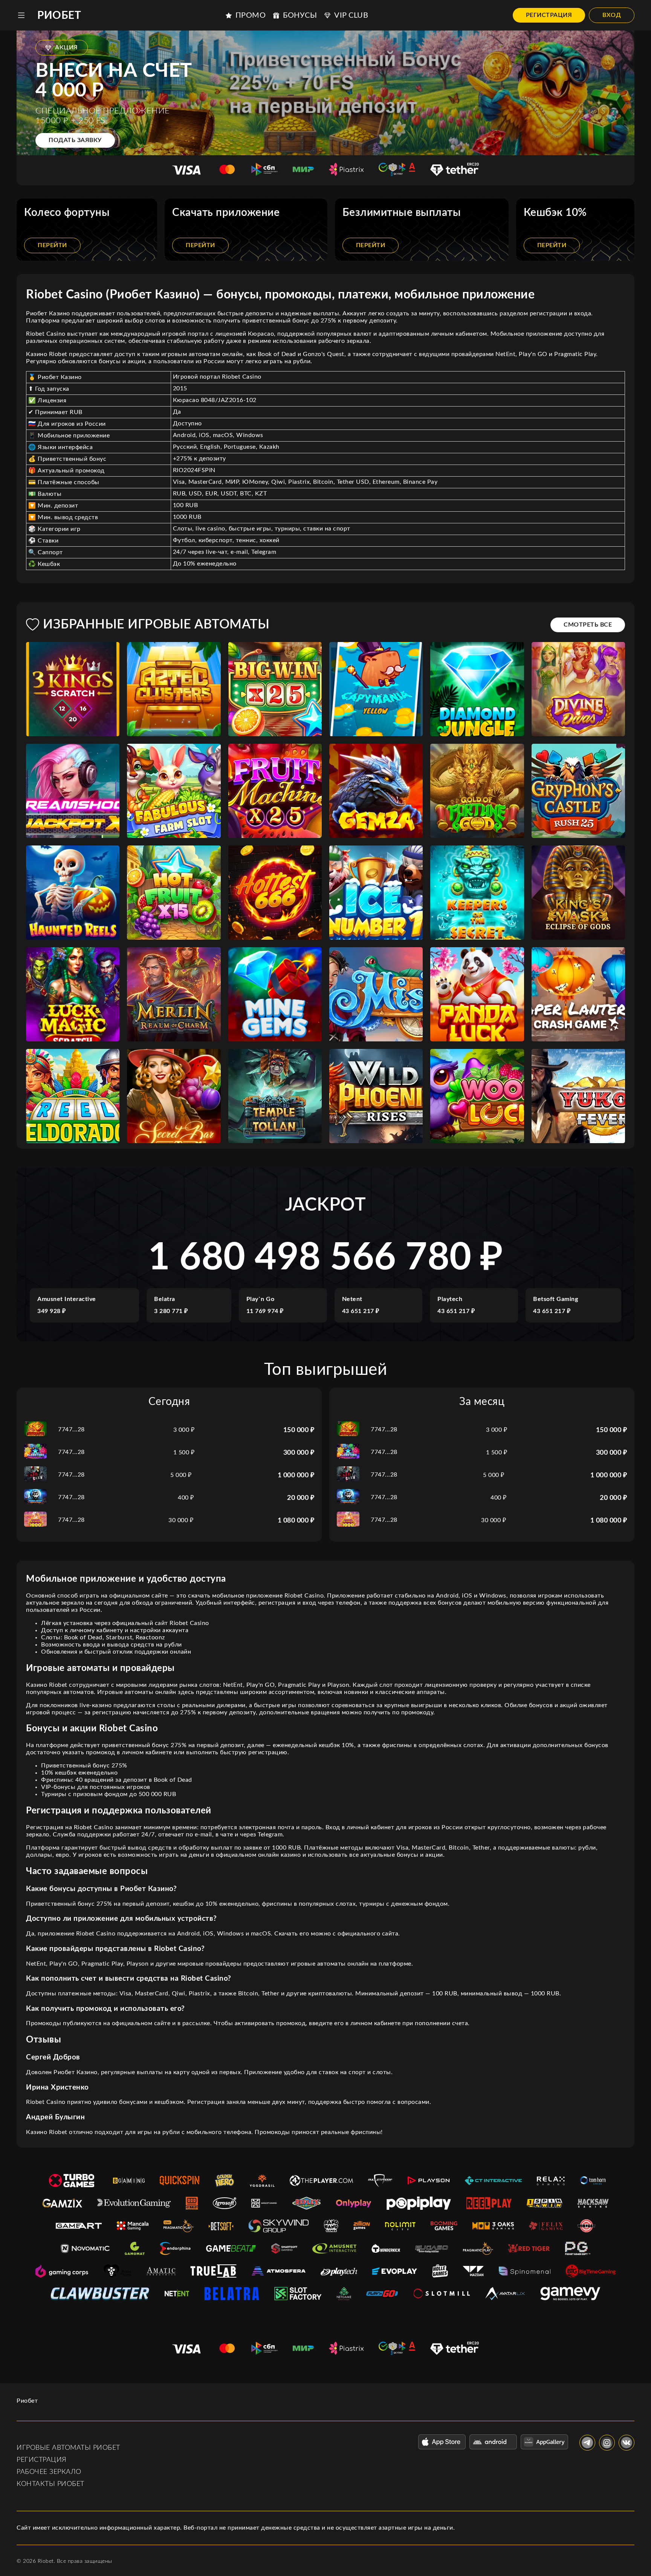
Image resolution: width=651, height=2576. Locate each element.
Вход (612, 15)
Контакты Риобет (50, 2484)
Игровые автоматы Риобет (68, 2448)
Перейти (52, 245)
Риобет (59, 15)
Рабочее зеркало (49, 2472)
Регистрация (549, 15)
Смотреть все (588, 625)
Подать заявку (75, 140)
